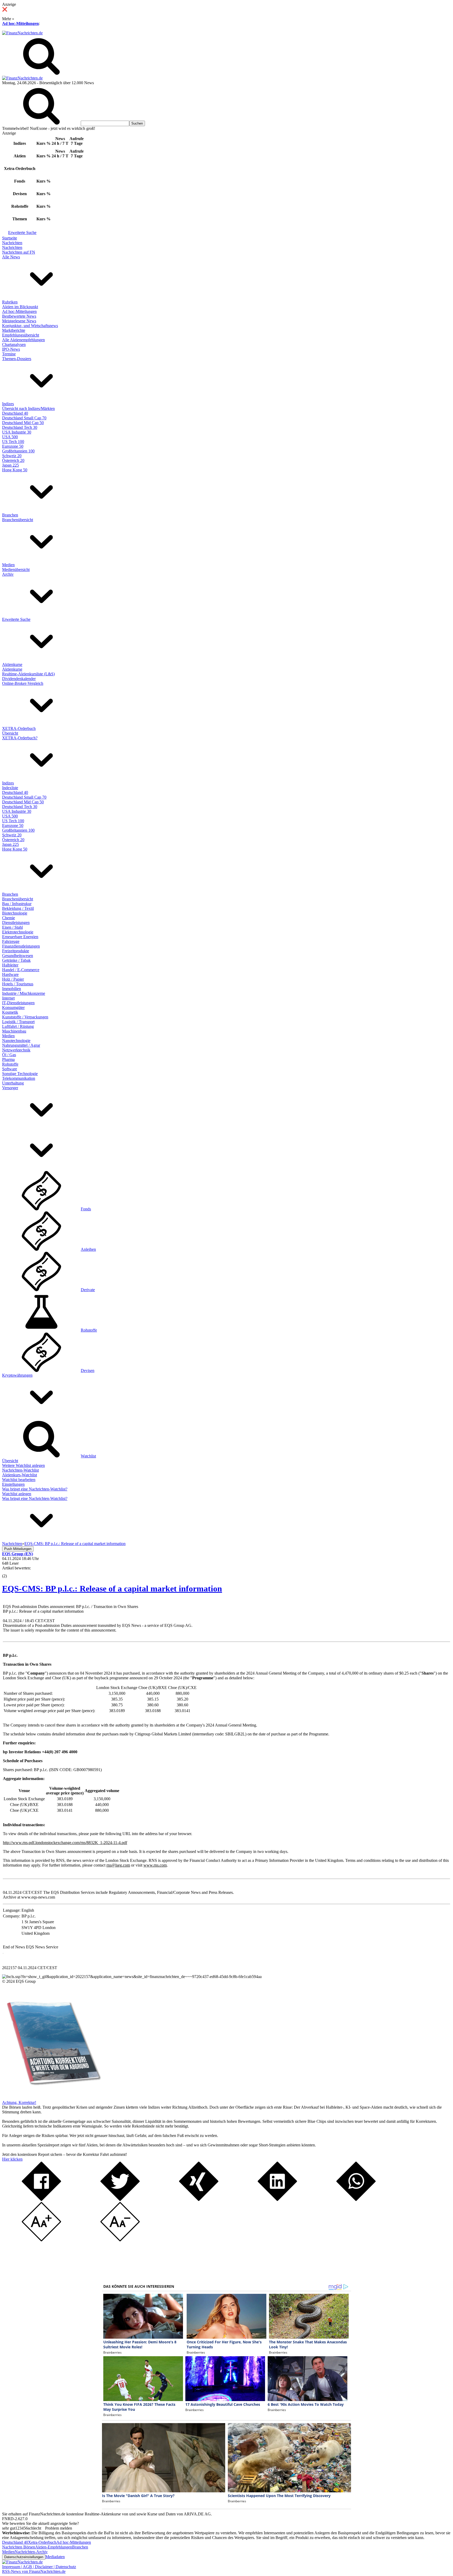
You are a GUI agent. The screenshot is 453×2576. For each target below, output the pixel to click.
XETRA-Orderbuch (19, 728)
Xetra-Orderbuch (42, 2542)
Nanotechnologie (16, 1041)
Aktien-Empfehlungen (54, 2547)
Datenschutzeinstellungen (24, 2557)
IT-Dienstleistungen (18, 1003)
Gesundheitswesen (18, 956)
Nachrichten (12, 243)
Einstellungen (13, 1484)
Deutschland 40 (15, 413)
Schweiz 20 (12, 456)
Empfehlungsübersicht (21, 335)
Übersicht (10, 733)
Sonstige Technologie (20, 1074)
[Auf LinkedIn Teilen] (277, 2200)
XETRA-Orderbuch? (20, 738)
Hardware (10, 974)
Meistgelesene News (19, 321)
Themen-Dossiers (17, 359)
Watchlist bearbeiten (19, 1480)
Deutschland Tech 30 (20, 427)
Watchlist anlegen (17, 1494)
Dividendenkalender (19, 679)
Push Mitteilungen (18, 1549)
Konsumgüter (13, 1008)
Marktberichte (14, 330)
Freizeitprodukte (16, 951)
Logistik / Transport (18, 1022)
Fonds (86, 1209)
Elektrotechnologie (18, 932)
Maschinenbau (14, 1031)
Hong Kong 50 (15, 470)
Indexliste (10, 788)
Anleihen (88, 1249)
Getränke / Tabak (16, 960)
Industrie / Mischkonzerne (24, 993)
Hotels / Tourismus (18, 984)
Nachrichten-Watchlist (20, 1470)
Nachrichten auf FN (19, 252)
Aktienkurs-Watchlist (20, 1475)
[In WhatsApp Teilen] (356, 2200)
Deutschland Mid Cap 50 (23, 423)
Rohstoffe (10, 1064)
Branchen (10, 515)
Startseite (10, 238)
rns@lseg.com (118, 1865)
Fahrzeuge (11, 941)
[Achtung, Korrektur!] (52, 2098)
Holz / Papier (13, 979)
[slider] (10, 1572)
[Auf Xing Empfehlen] (199, 2200)
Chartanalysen (14, 344)
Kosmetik (10, 1012)
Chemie (9, 918)
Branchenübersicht (18, 520)
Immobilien (12, 989)
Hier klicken (12, 2159)
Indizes (8, 404)
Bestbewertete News (19, 316)
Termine (9, 354)
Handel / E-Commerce (21, 970)
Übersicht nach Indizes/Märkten (28, 408)
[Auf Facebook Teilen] (41, 2200)
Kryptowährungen (17, 1375)
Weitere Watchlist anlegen (23, 1465)
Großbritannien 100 (18, 451)
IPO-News (11, 349)
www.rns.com (155, 1865)
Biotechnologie (15, 913)
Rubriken (10, 302)
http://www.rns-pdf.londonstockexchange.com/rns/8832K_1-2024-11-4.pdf (65, 1843)
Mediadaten (55, 2557)
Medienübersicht (16, 570)
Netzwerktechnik (16, 1050)
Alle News (11, 257)
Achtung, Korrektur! (19, 2102)
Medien (8, 565)
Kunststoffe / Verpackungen (25, 1017)
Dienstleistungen (16, 923)
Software (10, 1069)
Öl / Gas (9, 1055)
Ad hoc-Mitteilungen (20, 23)
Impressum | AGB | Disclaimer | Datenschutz (39, 2567)
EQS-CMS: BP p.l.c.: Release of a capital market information (112, 1589)
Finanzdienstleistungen (21, 946)
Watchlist (88, 1456)
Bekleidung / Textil (18, 908)
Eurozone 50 (13, 446)
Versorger (10, 1088)
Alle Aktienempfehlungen (23, 340)
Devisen (88, 1370)
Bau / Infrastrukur (17, 904)
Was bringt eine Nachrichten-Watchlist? (35, 1489)
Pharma (8, 1059)
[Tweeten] (120, 2200)
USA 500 (10, 437)
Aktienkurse (12, 664)
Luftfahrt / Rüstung (18, 1026)
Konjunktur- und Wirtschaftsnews (30, 326)
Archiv (8, 574)
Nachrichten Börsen (19, 2547)
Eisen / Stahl (12, 927)
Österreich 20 (13, 460)
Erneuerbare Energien (20, 937)
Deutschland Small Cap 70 (24, 418)
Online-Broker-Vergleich (23, 683)
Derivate (88, 1290)
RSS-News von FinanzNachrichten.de (34, 2571)
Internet (8, 998)
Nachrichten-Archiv (31, 2552)
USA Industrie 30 (17, 432)
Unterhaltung (13, 1083)
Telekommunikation (19, 1078)
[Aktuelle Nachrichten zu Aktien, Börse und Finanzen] (22, 33)
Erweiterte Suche (22, 233)
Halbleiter (10, 965)
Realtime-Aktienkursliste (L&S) (28, 674)
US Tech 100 (13, 442)
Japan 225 (10, 465)
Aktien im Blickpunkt (20, 307)
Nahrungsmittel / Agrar (21, 1045)
